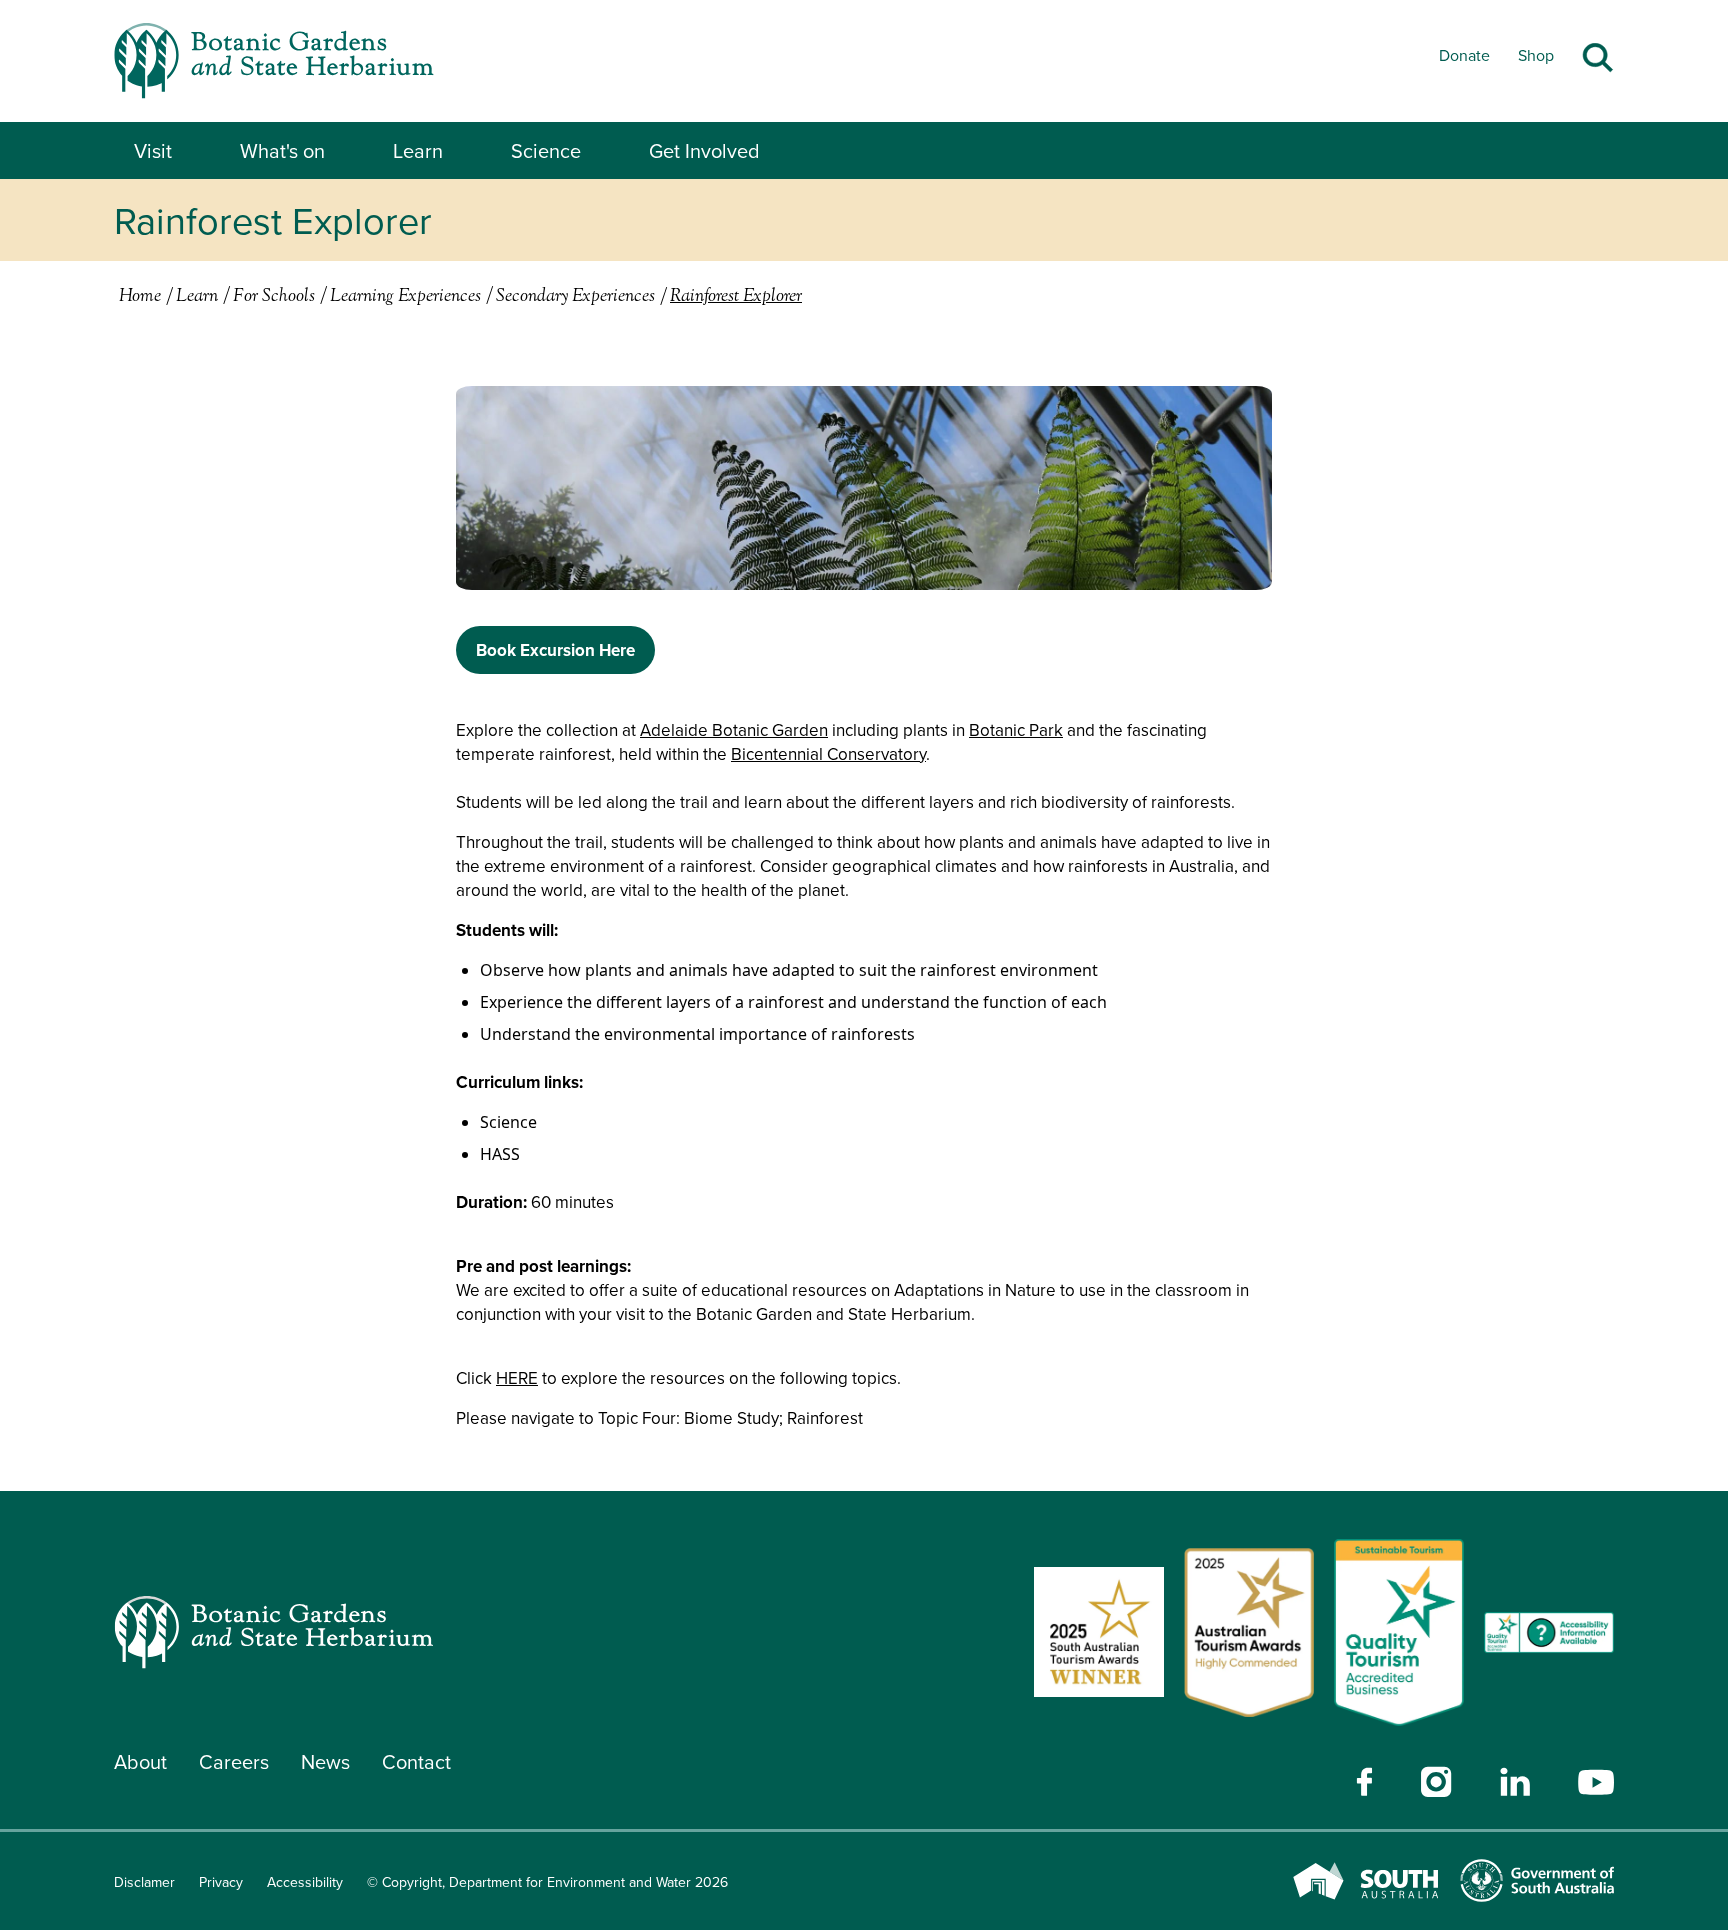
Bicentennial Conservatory (828, 754)
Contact (416, 1761)
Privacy (221, 1882)
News (325, 1761)
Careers (234, 1761)
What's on (282, 151)
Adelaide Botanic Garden (734, 730)
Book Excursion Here (555, 650)
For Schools (274, 297)
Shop (1536, 55)
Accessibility (305, 1882)
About (140, 1761)
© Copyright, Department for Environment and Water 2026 (547, 1882)
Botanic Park (1016, 730)
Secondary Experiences (575, 297)
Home (140, 297)
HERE (517, 1378)
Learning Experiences (405, 297)
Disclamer (144, 1882)
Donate (1464, 55)
